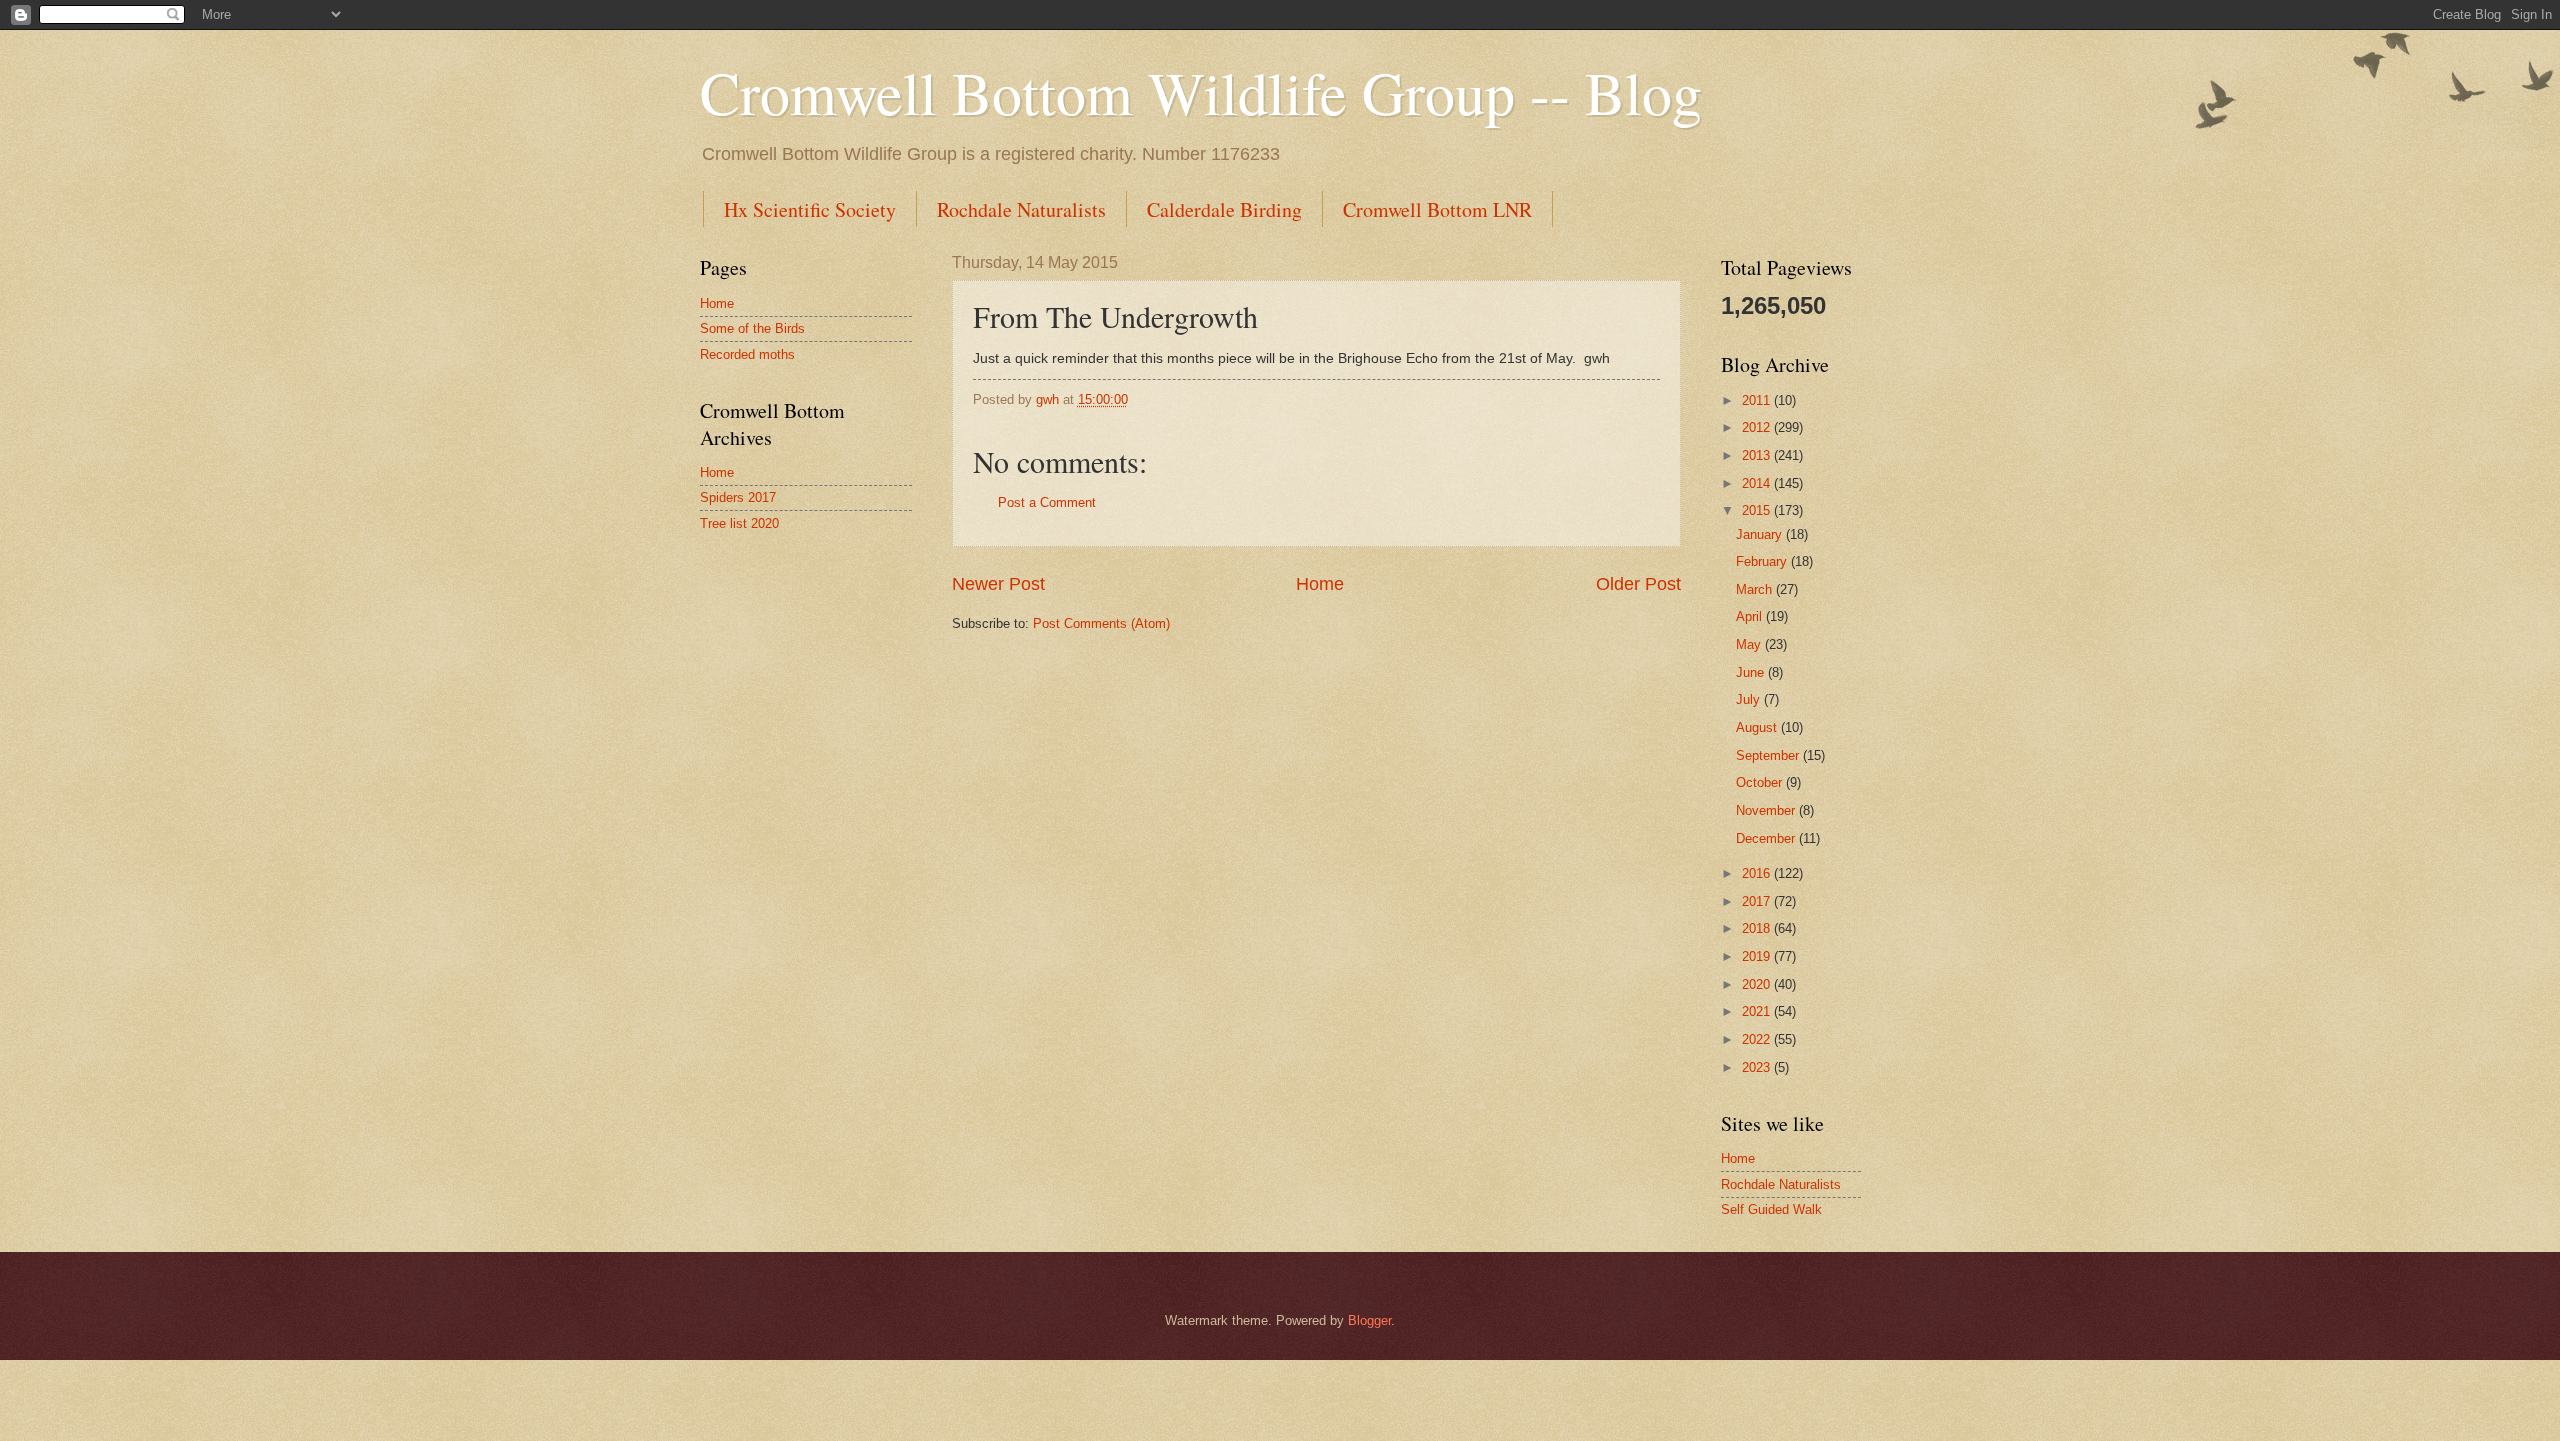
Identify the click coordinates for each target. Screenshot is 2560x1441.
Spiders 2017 (738, 497)
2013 (1758, 455)
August (1758, 727)
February (1763, 561)
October (1761, 782)
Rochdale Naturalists (1021, 209)
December (1767, 838)
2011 (1758, 400)
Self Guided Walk (1771, 1209)
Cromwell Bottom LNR (1437, 209)
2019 (1758, 956)
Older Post (1638, 584)
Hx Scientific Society (810, 209)
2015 (1758, 510)
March (1756, 589)
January (1761, 534)
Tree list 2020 (739, 523)
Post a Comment (1047, 502)
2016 (1758, 873)
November (1767, 810)
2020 (1758, 984)
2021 (1758, 1011)
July (1750, 699)
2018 (1758, 928)
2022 (1758, 1039)
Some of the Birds (752, 328)
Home (1320, 584)
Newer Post (998, 584)
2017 (1758, 901)
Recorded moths (747, 354)
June (1752, 672)
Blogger (1369, 1320)
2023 (1758, 1067)
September (1769, 755)
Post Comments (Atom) (1101, 623)
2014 (1758, 483)
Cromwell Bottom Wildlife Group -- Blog (1201, 92)
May (1750, 644)
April (1751, 616)
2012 (1758, 427)
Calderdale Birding (1224, 209)
